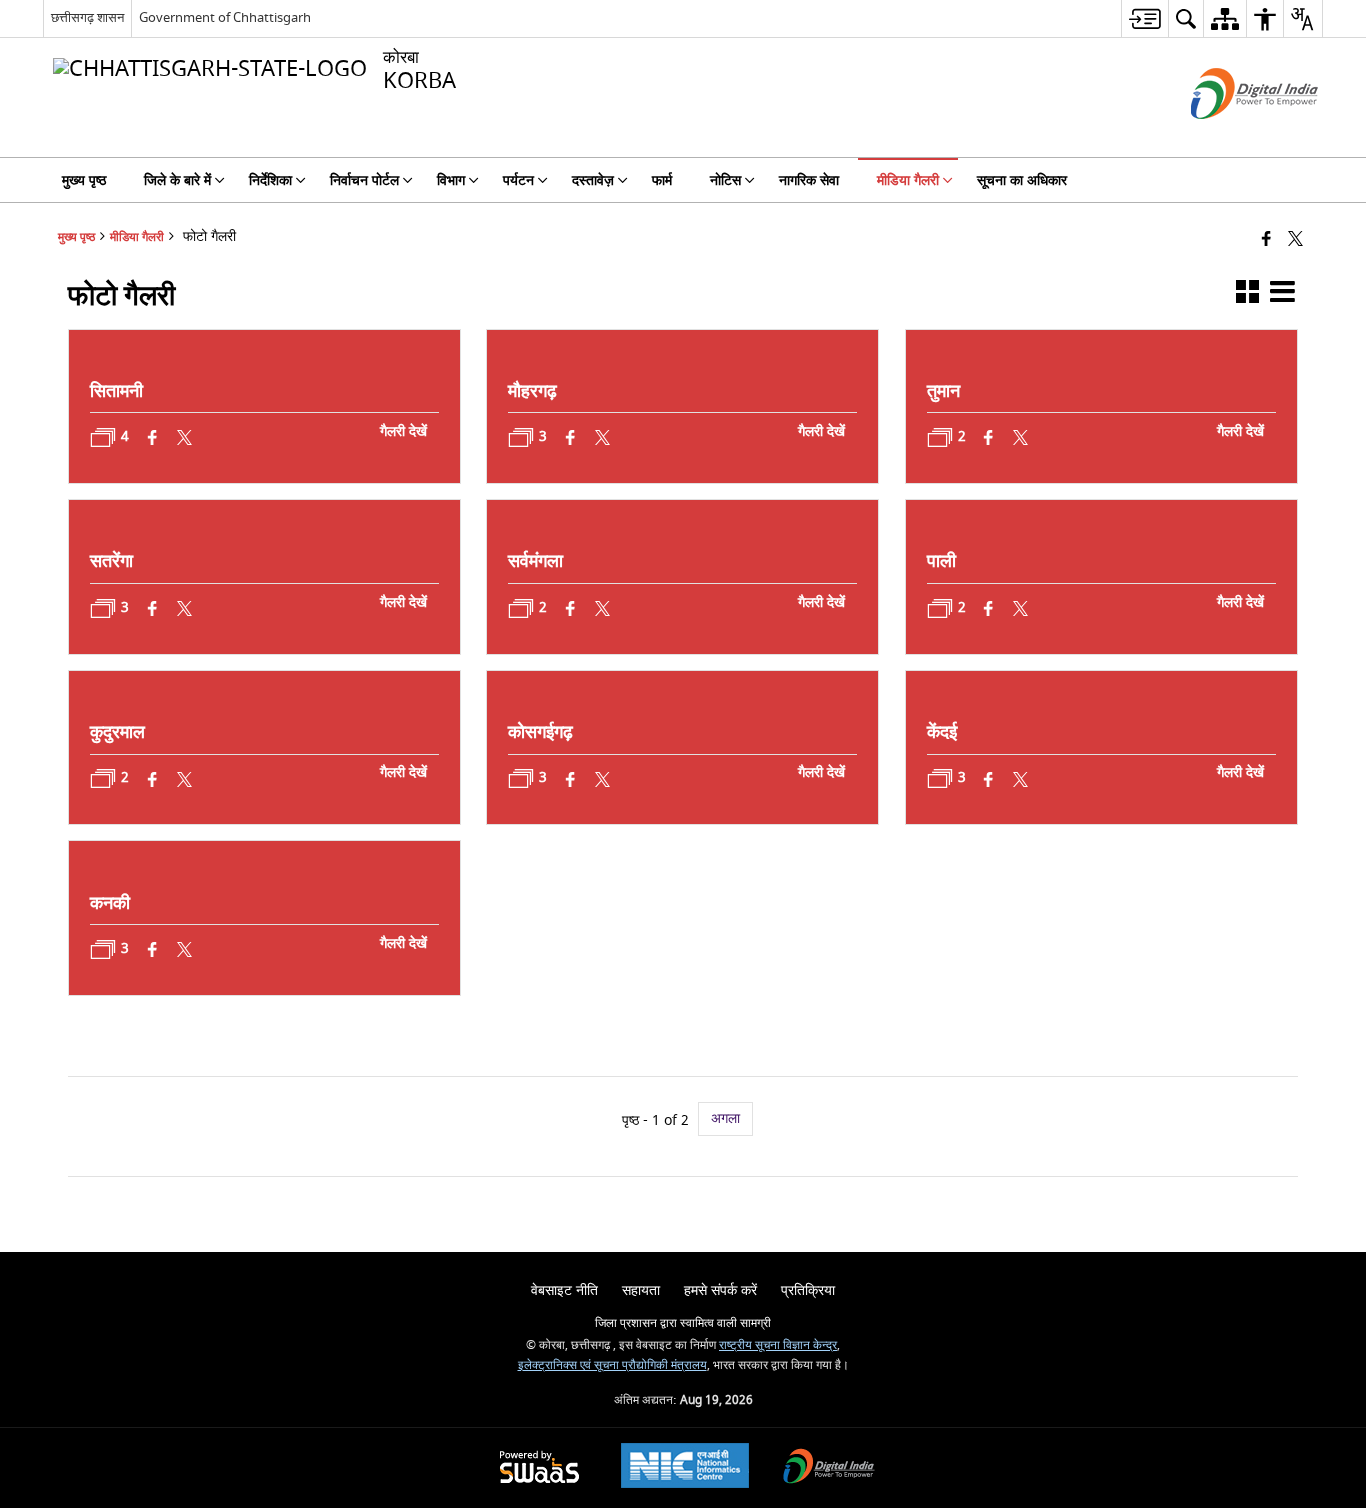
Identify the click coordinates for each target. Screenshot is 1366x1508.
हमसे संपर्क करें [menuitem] (720, 1290)
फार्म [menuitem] (662, 180)
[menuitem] (1144, 18)
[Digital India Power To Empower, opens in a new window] (829, 1468)
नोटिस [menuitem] (725, 180)
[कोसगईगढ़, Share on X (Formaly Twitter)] (603, 779)
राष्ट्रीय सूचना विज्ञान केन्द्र (778, 1345)
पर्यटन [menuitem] (518, 180)
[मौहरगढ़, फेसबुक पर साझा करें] (571, 437)
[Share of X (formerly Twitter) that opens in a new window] (1295, 240)
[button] (1247, 295)
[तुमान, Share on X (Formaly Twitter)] (1021, 437)
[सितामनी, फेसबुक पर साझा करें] (153, 437)
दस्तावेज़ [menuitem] (593, 180)
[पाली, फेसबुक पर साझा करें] (989, 608)
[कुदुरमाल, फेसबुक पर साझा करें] (153, 779)
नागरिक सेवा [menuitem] (809, 180)
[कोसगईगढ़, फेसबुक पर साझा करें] (571, 779)
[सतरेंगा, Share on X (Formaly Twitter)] (185, 608)
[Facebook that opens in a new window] (1266, 240)
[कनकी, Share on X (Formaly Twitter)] (185, 949)
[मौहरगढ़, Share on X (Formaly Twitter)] (603, 437)
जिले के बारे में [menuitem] (177, 180)
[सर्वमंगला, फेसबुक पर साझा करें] (571, 608)
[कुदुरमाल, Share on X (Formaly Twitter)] (185, 779)
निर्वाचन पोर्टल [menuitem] (364, 180)
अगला (725, 1118)
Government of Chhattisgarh (225, 17)
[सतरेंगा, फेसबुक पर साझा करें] (153, 608)
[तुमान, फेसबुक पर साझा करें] (989, 437)
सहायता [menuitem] (641, 1290)
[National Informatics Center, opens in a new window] (685, 1468)
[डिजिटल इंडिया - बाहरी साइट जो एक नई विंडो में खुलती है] (1229, 136)
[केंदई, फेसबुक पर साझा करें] (989, 779)
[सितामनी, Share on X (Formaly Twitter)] (185, 437)
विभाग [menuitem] (451, 180)
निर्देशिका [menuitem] (270, 180)
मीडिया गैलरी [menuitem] (908, 180)
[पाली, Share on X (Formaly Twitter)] (1021, 608)
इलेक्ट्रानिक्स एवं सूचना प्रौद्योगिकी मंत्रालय (612, 1365)
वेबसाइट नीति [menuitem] (564, 1290)
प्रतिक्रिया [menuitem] (808, 1290)
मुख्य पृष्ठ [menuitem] (84, 180)
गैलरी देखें (403, 431)
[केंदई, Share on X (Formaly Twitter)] (1021, 779)
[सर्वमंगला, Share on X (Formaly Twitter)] (603, 608)
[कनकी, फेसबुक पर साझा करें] (153, 949)
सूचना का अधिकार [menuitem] (1022, 180)
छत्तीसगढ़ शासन (87, 17)
